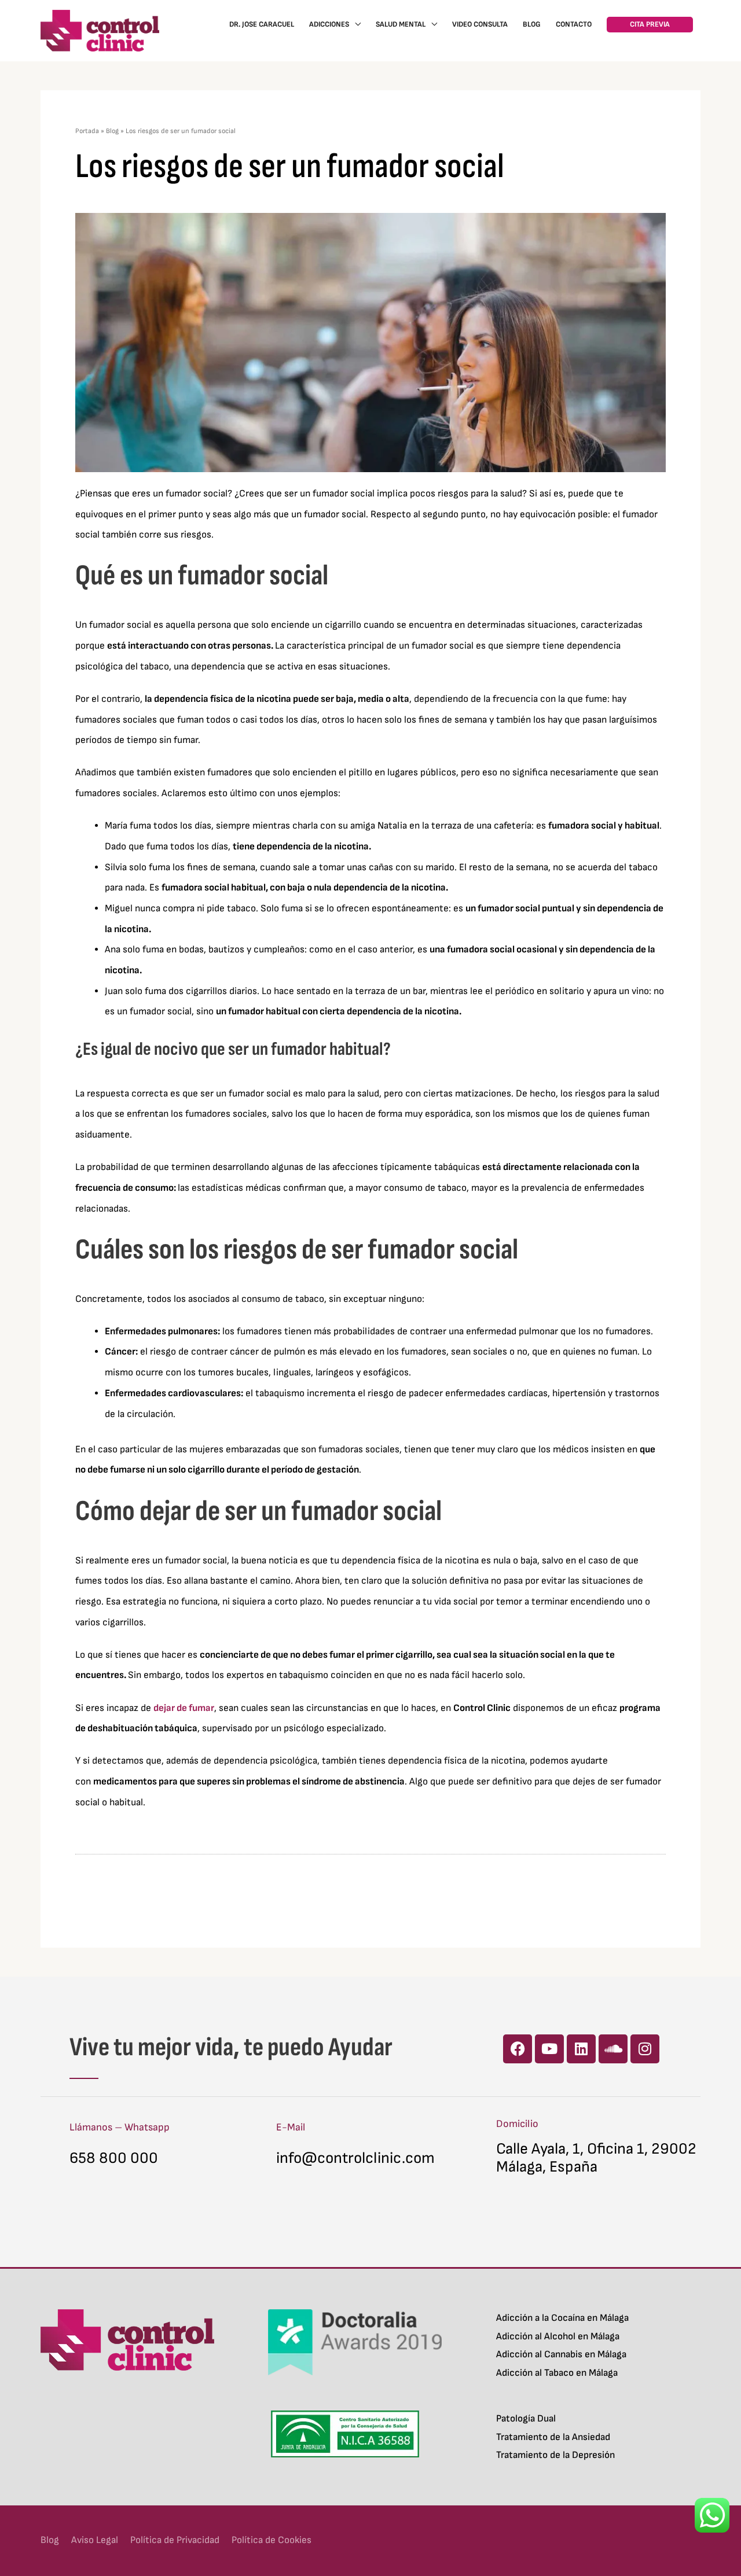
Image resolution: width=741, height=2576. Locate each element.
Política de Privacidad (175, 2540)
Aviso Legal (95, 2540)
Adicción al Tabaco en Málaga (557, 2373)
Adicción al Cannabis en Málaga (561, 2354)
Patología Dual (526, 2419)
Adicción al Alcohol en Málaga (558, 2336)
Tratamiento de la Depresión (555, 2455)
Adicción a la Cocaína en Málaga (562, 2318)
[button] (650, 25)
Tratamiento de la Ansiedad (553, 2437)
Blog (112, 131)
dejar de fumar (184, 1708)
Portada (87, 131)
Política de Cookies (272, 2540)
